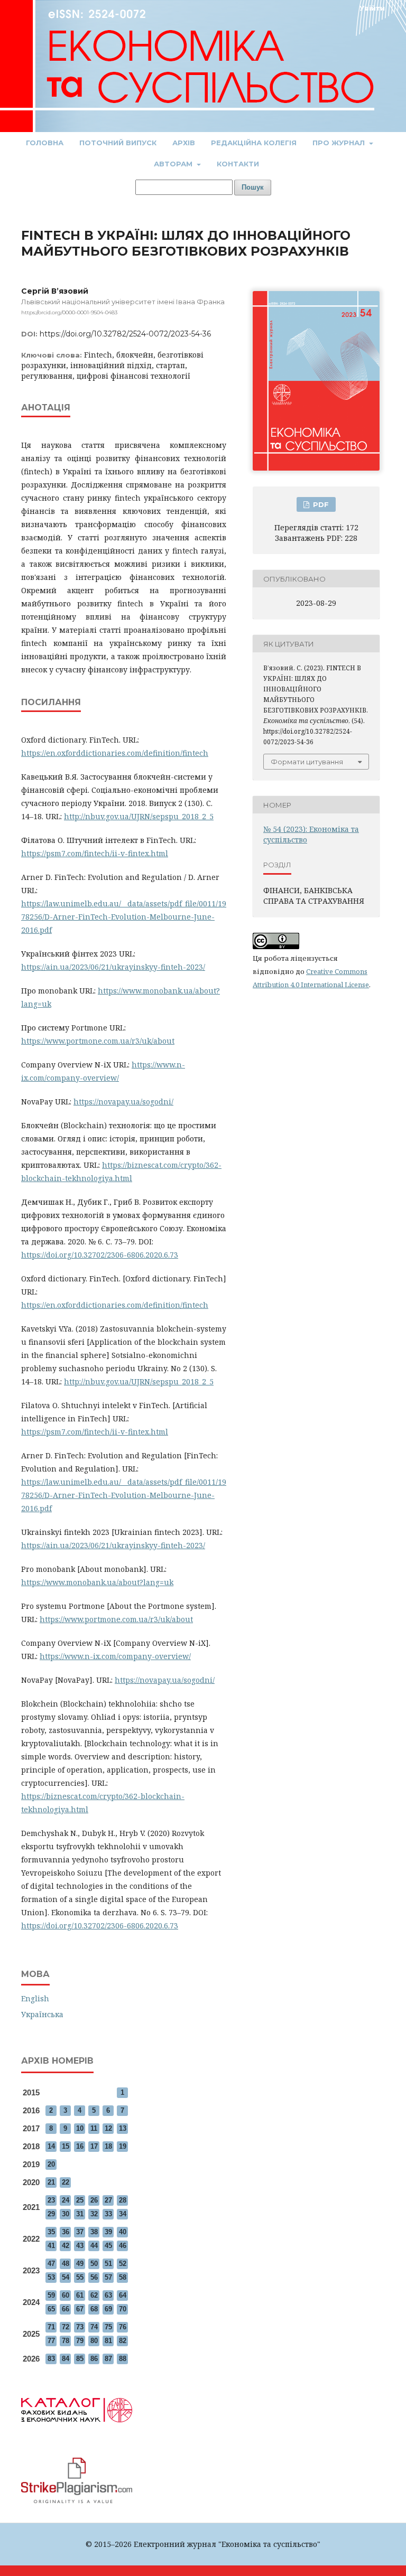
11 (94, 2128)
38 (94, 2232)
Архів (184, 143)
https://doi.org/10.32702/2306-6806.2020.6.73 (100, 1255)
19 (123, 2146)
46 (123, 2246)
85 (80, 2359)
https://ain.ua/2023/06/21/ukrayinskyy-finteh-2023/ (113, 967)
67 (80, 2309)
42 (66, 2246)
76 (123, 2327)
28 (123, 2200)
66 (66, 2309)
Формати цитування (307, 762)
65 (51, 2309)
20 (51, 2164)
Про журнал (340, 143)
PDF (320, 504)
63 (108, 2295)
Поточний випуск (118, 143)
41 (51, 2246)
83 (51, 2359)
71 (51, 2327)
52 (123, 2264)
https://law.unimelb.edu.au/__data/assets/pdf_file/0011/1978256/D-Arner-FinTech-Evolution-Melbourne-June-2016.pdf (124, 917)
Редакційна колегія (254, 143)
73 (80, 2327)
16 (80, 2146)
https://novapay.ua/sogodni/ (123, 1102)
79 (80, 2341)
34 (123, 2214)
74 (94, 2327)
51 (108, 2264)
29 (51, 2214)
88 (123, 2359)
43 (80, 2246)
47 (51, 2264)
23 (51, 2200)
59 (51, 2295)
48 (66, 2264)
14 (51, 2146)
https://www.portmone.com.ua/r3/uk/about (98, 1041)
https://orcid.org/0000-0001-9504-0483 (69, 312)
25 (80, 2200)
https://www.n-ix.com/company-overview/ (115, 1656)
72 (66, 2327)
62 (94, 2295)
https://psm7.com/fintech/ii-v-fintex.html (95, 853)
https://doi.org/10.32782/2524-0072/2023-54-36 (125, 334)
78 (66, 2341)
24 (66, 2200)
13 (123, 2128)
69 (108, 2309)
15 (66, 2146)
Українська (42, 2014)
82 (123, 2341)
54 (66, 2277)
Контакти (238, 164)
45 (108, 2246)
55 (80, 2277)
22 (66, 2182)
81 (108, 2341)
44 (94, 2246)
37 (80, 2232)
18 (108, 2146)
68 (94, 2309)
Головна (45, 143)
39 (108, 2232)
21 (51, 2182)
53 (51, 2277)
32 (94, 2214)
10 (80, 2128)
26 (94, 2200)
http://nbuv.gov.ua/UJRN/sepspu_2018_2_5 (139, 816)
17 (94, 2146)
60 (66, 2295)
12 (108, 2128)
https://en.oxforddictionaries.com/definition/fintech (115, 753)
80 (94, 2341)
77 (51, 2341)
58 (123, 2277)
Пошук (253, 187)
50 (94, 2264)
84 (66, 2359)
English (35, 1998)
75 (108, 2327)
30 (66, 2214)
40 (123, 2232)
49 (80, 2264)
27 (108, 2200)
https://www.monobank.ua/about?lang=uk (97, 1582)
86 (94, 2359)
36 (66, 2232)
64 (123, 2295)
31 (80, 2214)
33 (108, 2214)
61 (80, 2295)
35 (51, 2232)
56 (94, 2277)
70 (123, 2309)
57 (108, 2277)
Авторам (174, 164)
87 (108, 2359)
